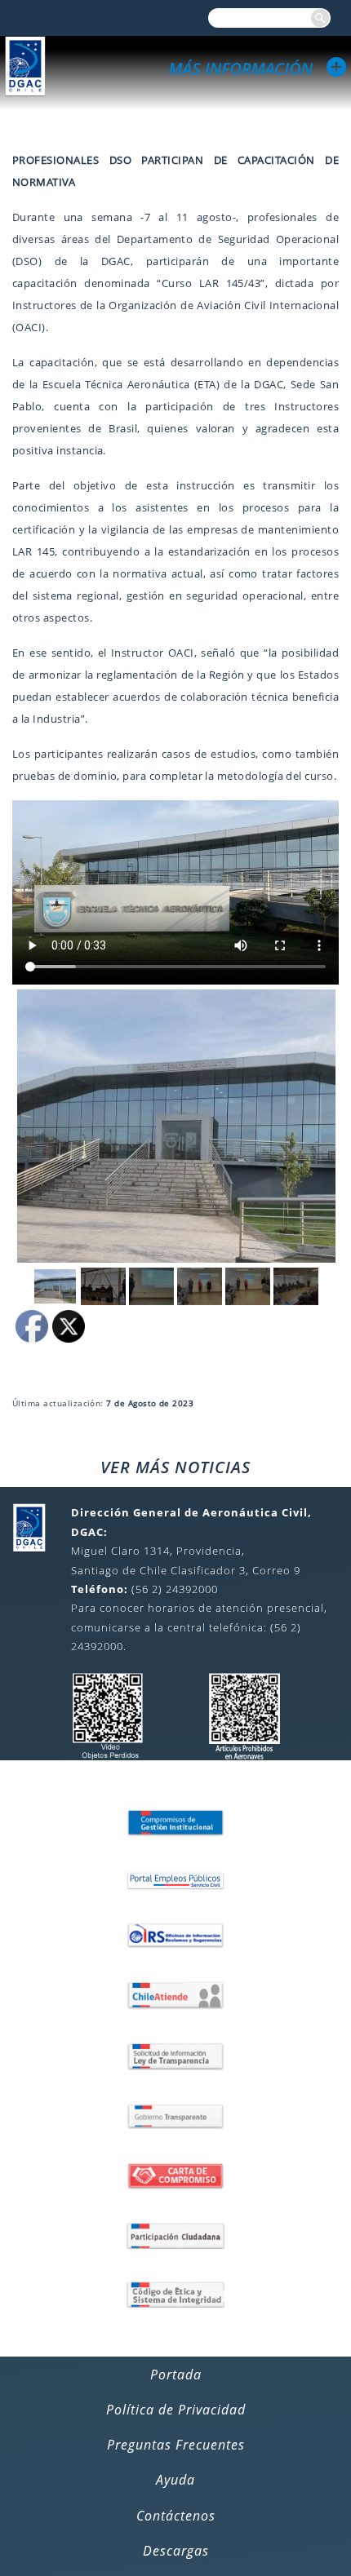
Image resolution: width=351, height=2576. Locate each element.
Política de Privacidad (176, 2410)
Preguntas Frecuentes (176, 2445)
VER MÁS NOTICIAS (175, 1467)
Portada (176, 2375)
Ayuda (175, 2480)
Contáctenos (176, 2516)
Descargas (176, 2551)
